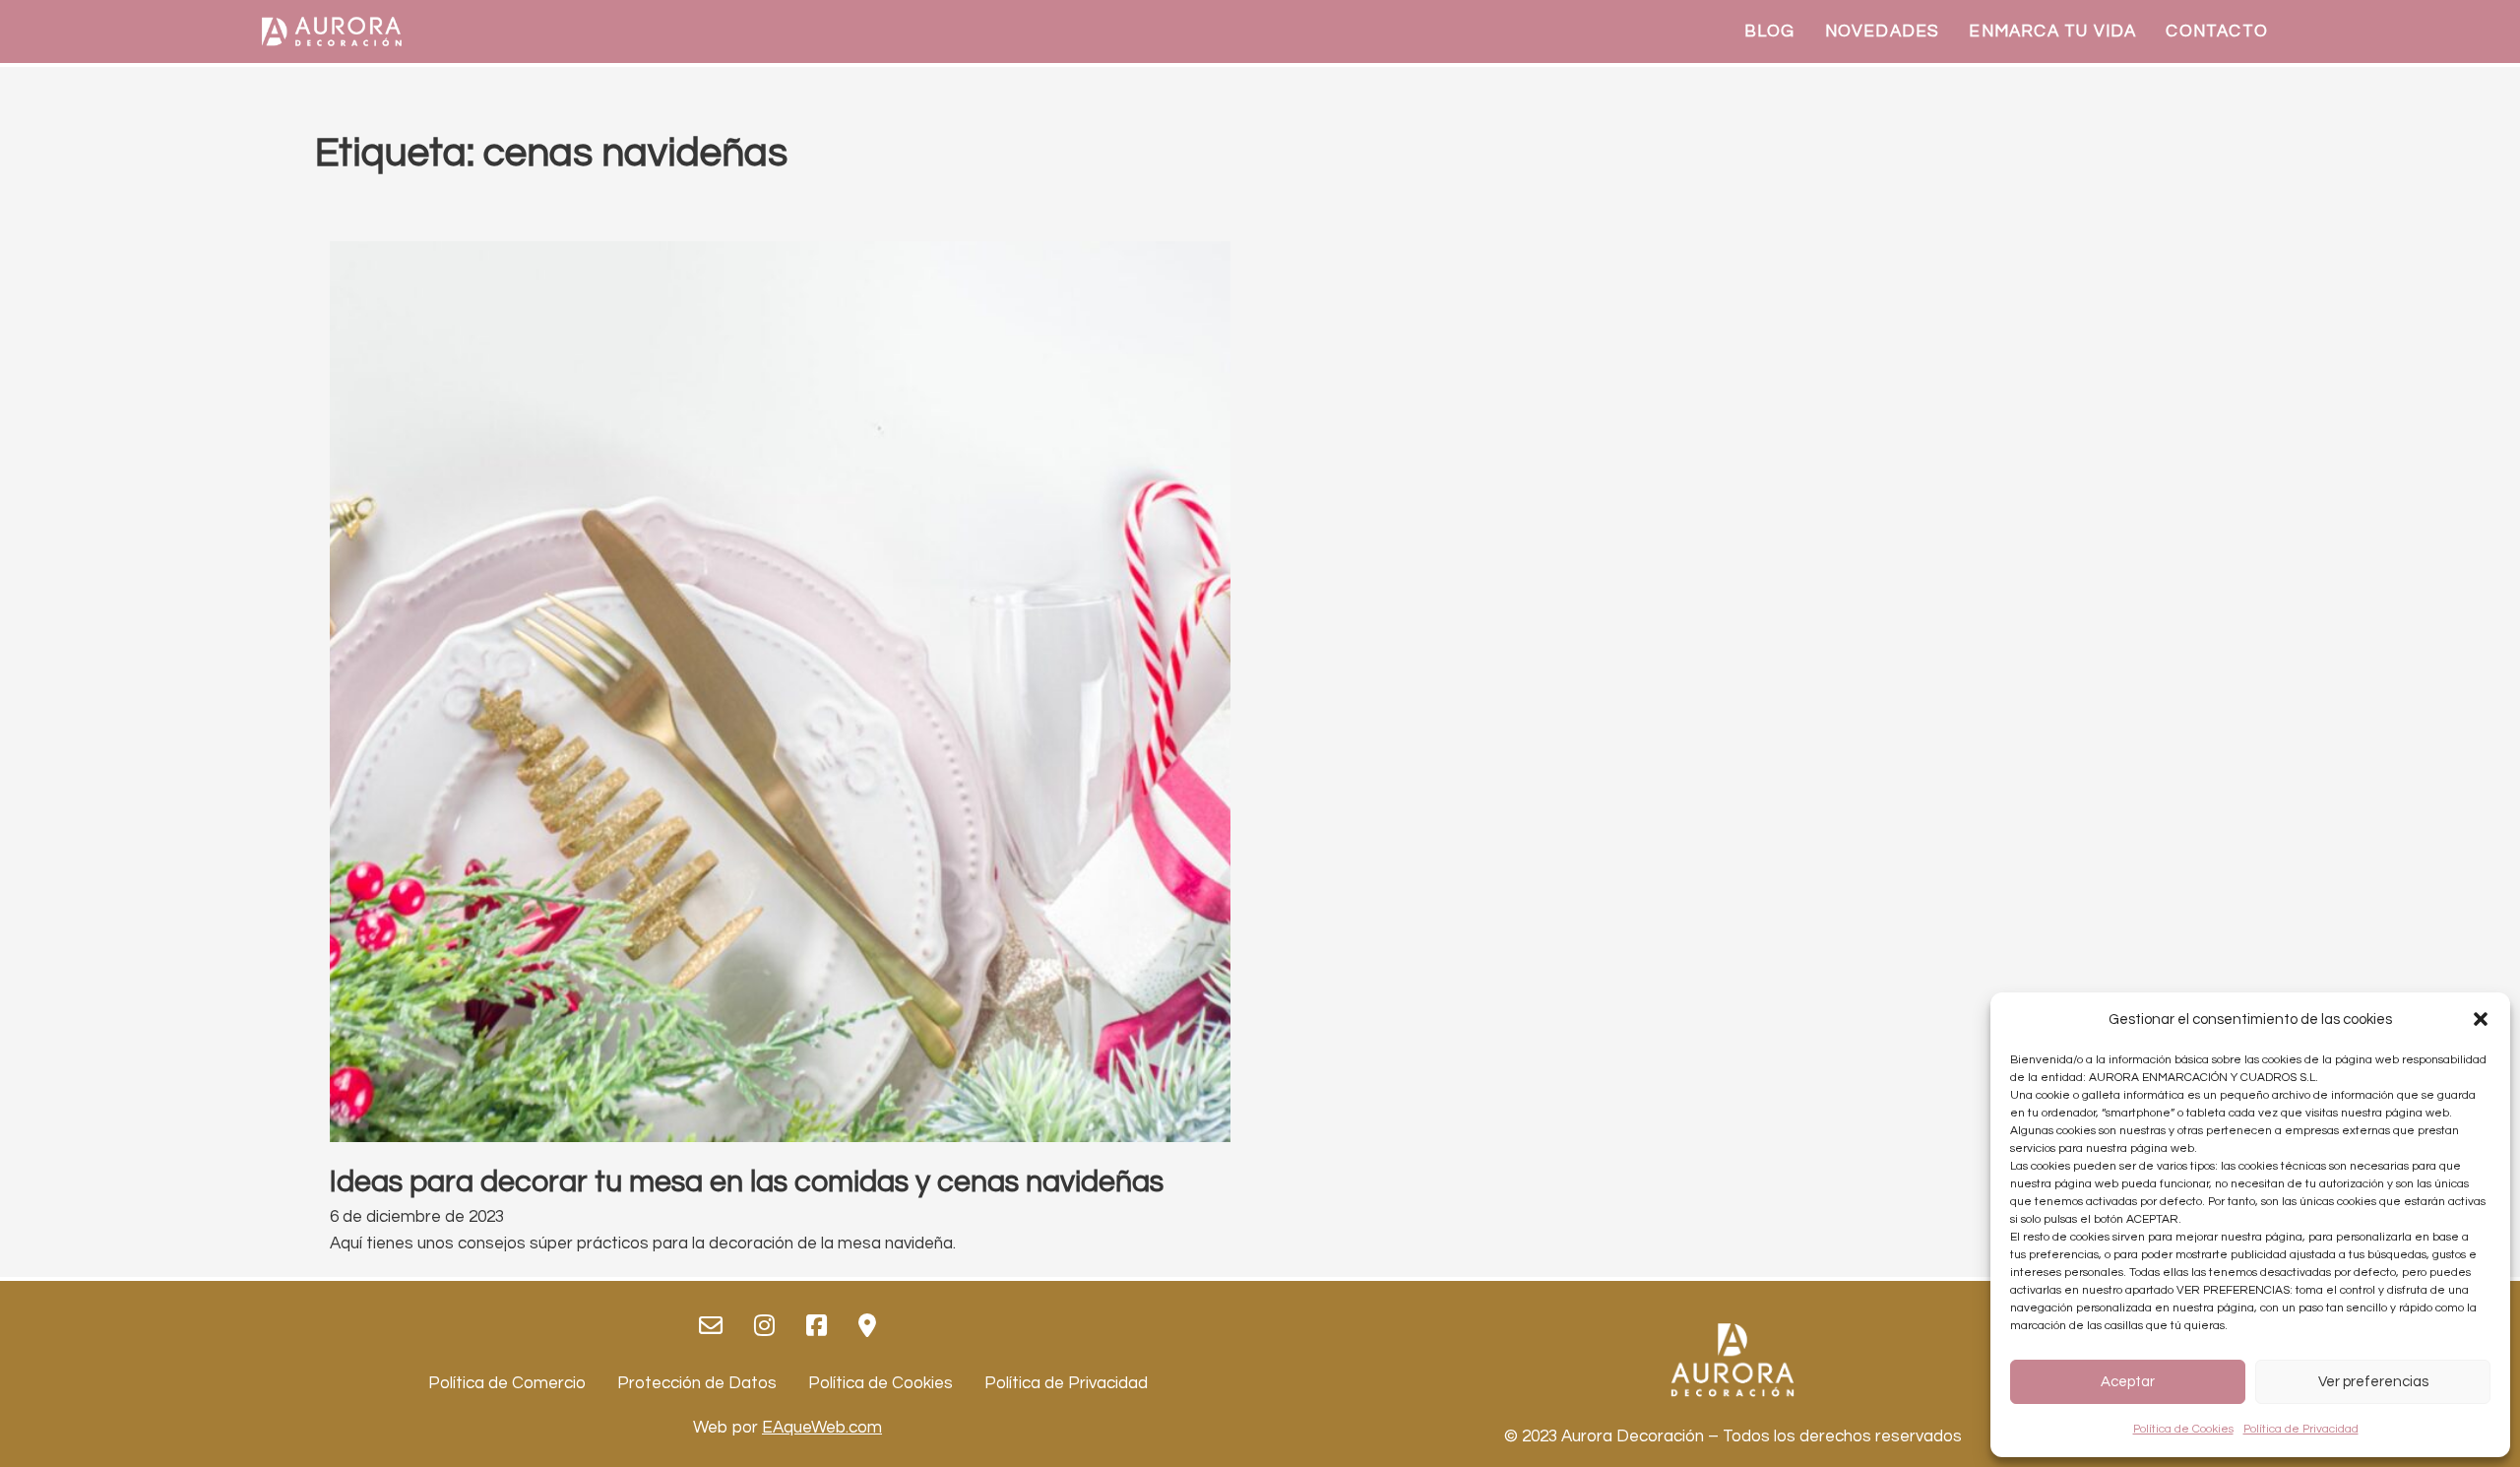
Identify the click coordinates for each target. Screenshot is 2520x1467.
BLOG (1770, 32)
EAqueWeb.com (822, 1428)
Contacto (2217, 32)
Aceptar (2128, 1382)
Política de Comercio (507, 1383)
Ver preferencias (2373, 1382)
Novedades (1883, 32)
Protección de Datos (697, 1383)
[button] (2481, 1019)
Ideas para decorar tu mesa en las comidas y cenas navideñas (747, 1182)
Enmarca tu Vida (2052, 32)
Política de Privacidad (2301, 1429)
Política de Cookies (2183, 1429)
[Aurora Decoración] (332, 32)
